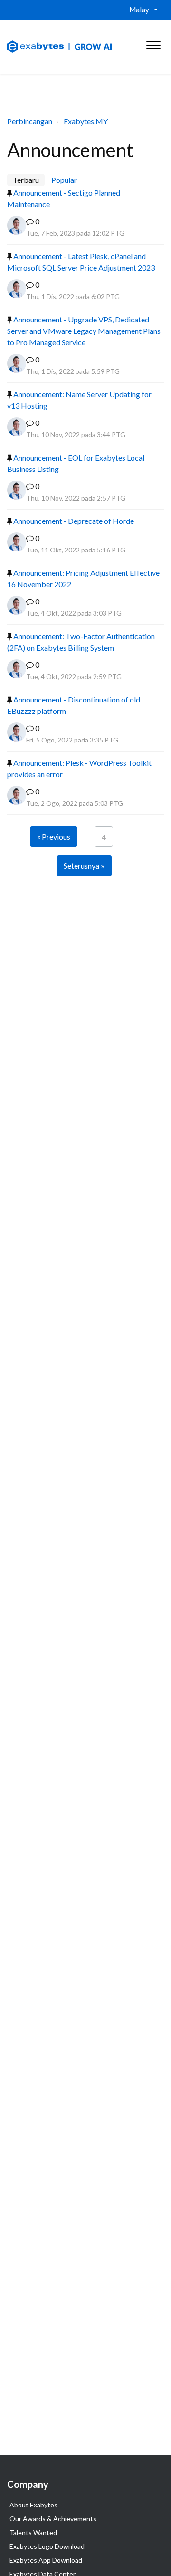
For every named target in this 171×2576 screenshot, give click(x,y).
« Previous (54, 837)
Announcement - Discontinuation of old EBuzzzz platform (74, 705)
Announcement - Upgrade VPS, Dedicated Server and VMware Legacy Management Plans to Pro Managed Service (84, 331)
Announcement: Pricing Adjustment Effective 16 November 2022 (83, 578)
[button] (153, 43)
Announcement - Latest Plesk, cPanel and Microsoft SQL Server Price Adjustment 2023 (81, 262)
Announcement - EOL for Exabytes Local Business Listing (76, 463)
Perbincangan (30, 121)
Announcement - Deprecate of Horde (73, 521)
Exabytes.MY (86, 121)
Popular (64, 180)
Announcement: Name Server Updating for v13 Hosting (79, 400)
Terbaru (26, 180)
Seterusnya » (84, 866)
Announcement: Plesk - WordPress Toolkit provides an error (79, 768)
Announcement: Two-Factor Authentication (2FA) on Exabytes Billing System (81, 642)
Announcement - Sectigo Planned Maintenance (64, 198)
